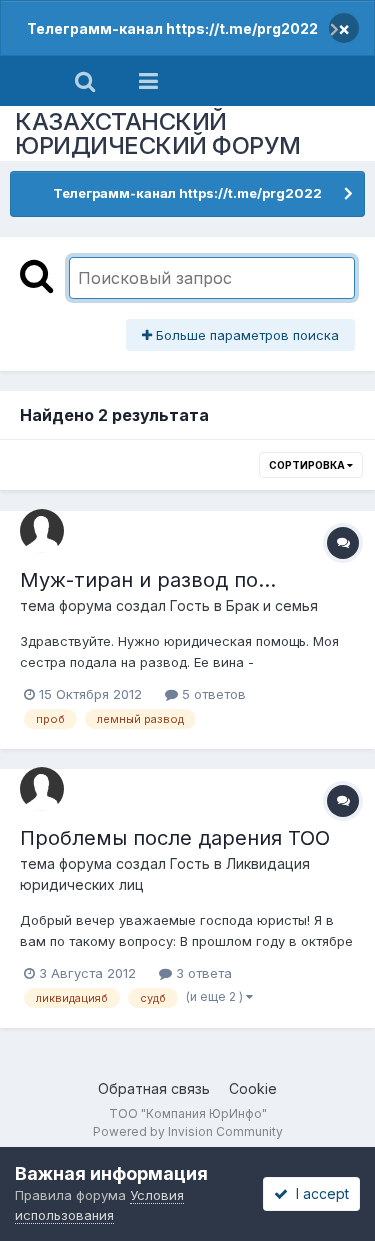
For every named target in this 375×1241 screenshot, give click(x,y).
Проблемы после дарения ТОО (175, 838)
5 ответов (212, 694)
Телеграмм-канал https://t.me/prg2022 (172, 28)
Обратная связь (154, 1088)
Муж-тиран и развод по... (148, 580)
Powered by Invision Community (188, 1131)
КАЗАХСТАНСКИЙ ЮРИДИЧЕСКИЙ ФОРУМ (158, 133)
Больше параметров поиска (245, 335)
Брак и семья (272, 605)
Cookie (253, 1088)
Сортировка (308, 465)
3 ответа (202, 973)
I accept (318, 1193)
